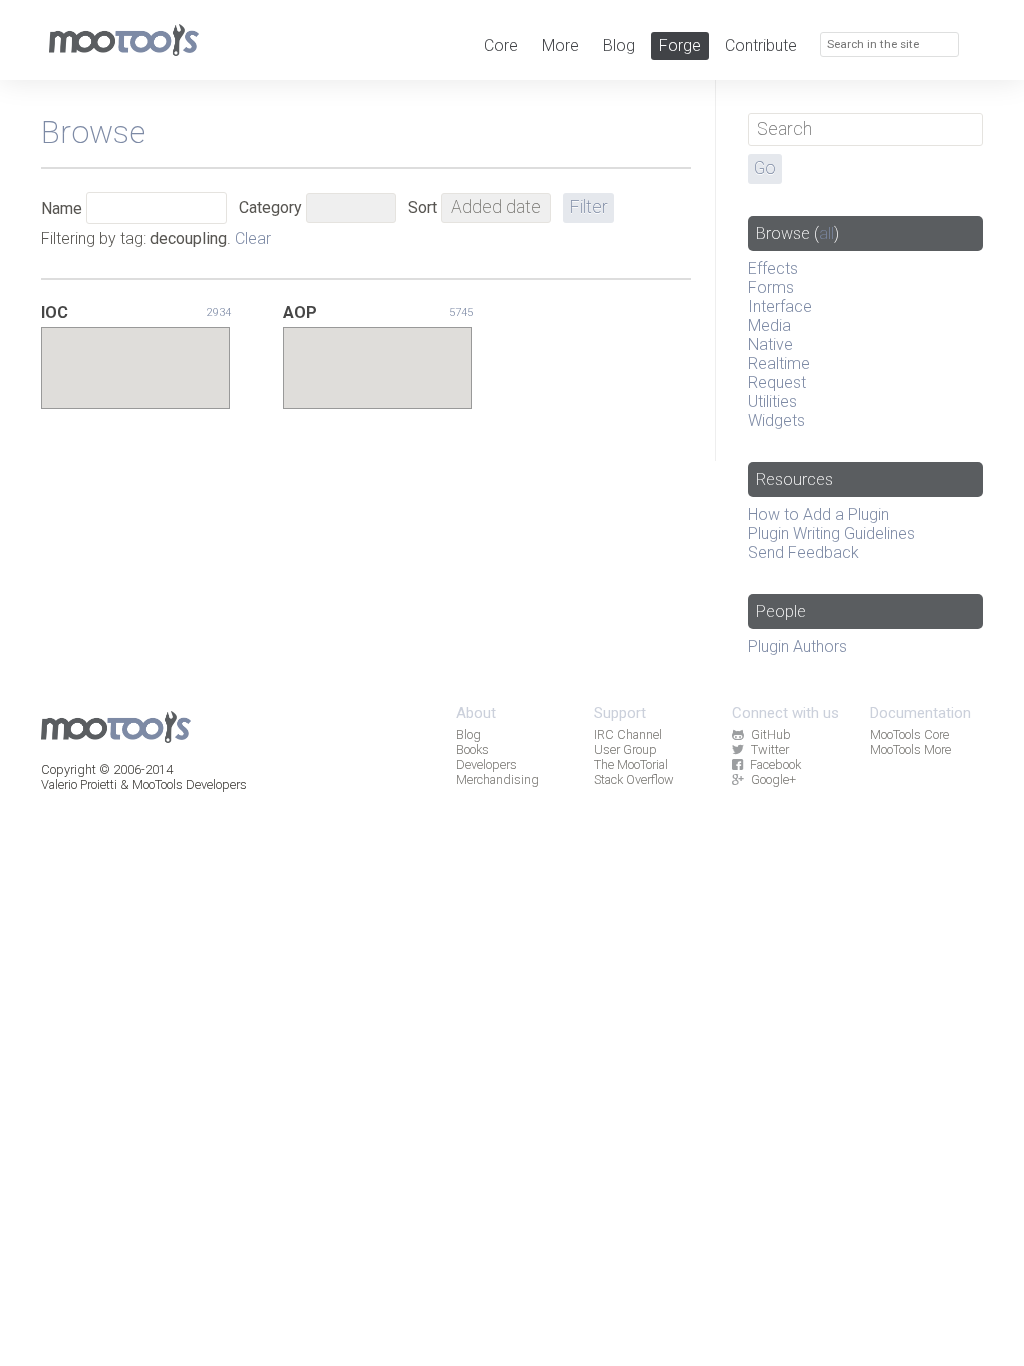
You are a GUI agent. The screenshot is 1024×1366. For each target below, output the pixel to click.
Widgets (776, 420)
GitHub (771, 734)
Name (61, 208)
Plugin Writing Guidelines (831, 533)
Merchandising (497, 779)
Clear (253, 238)
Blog (619, 45)
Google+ (773, 779)
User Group (625, 749)
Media (769, 325)
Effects (773, 268)
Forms (771, 287)
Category (270, 207)
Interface (780, 306)
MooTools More (910, 749)
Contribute (761, 45)
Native (770, 344)
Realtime (779, 363)
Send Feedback (803, 552)
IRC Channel (628, 734)
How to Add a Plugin (818, 514)
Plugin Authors (797, 646)
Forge (680, 45)
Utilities (772, 401)
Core (501, 45)
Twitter (770, 749)
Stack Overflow (634, 779)
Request (777, 382)
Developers (486, 764)
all (826, 233)
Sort (422, 207)
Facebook (775, 764)
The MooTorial (631, 764)
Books (472, 749)
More (560, 45)
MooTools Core (909, 734)
